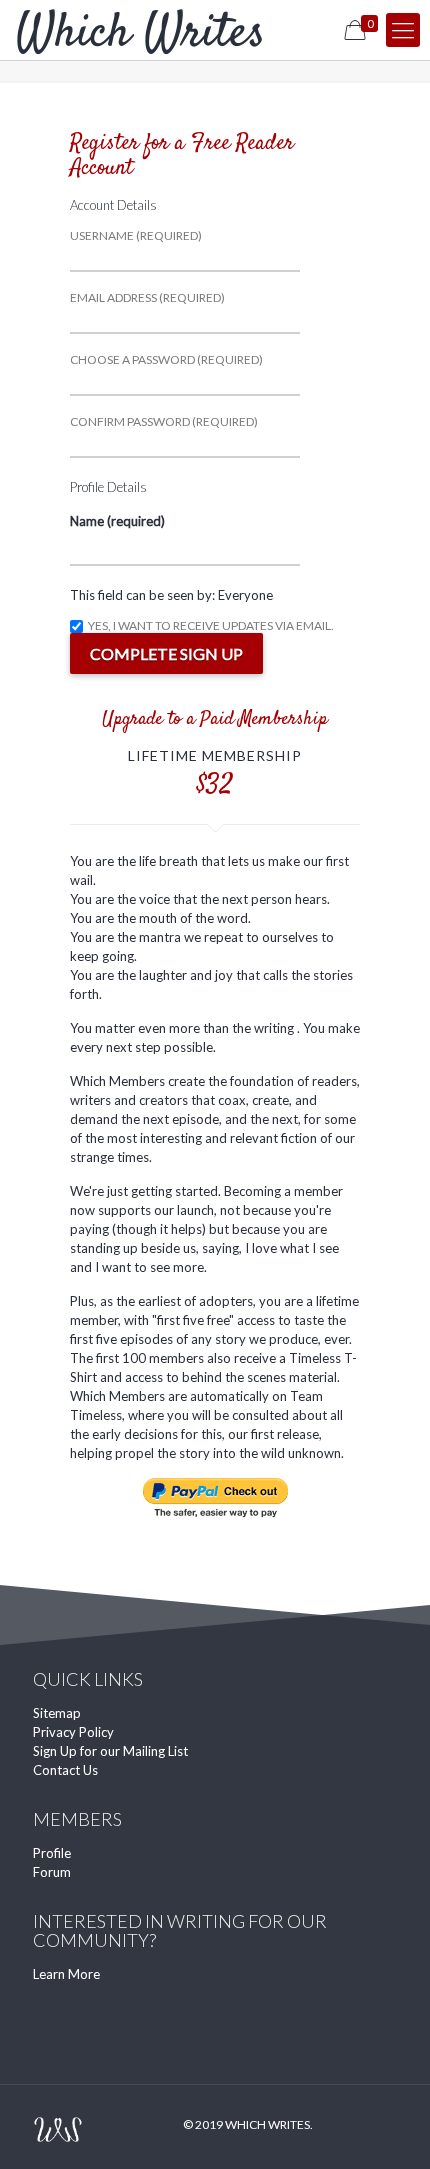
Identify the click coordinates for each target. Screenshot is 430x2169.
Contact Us (65, 1770)
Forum (52, 1872)
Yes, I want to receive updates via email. (210, 626)
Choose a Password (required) (166, 360)
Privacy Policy (73, 1732)
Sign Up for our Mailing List (110, 1751)
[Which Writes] (140, 30)
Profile (52, 1853)
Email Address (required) (147, 298)
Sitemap (57, 1713)
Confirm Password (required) (164, 422)
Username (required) (136, 236)
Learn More (66, 1974)
